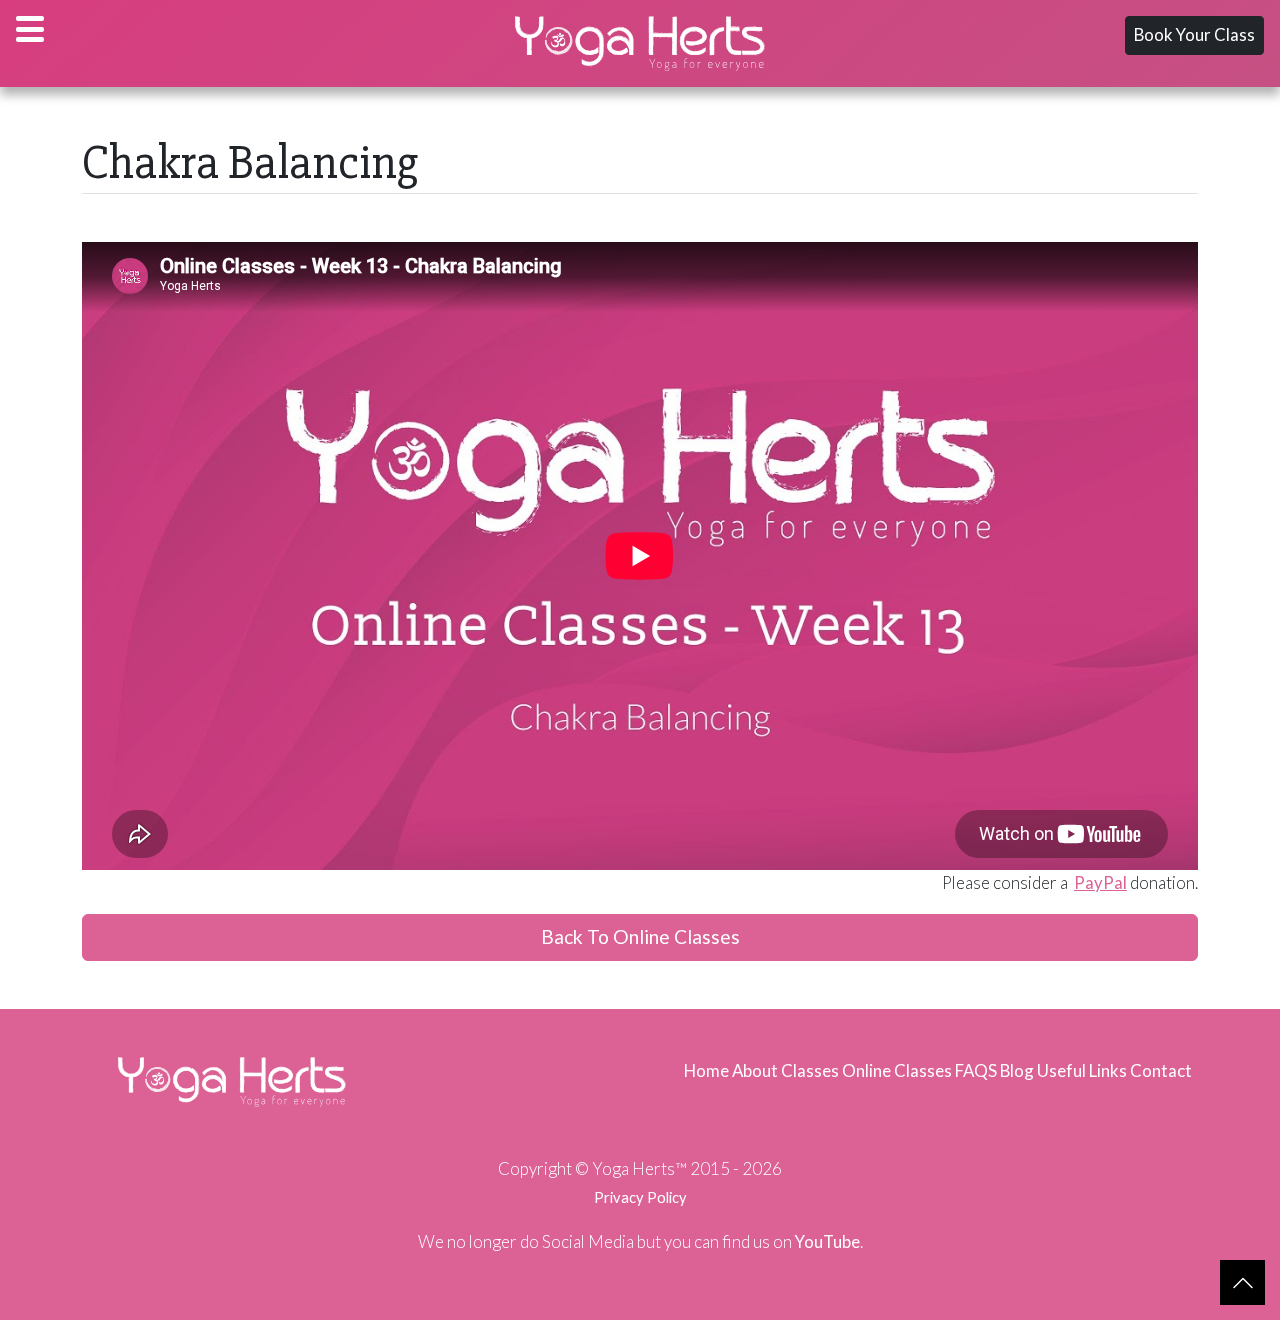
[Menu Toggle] (30, 29)
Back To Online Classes (640, 936)
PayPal (1100, 882)
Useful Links (1082, 1070)
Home (706, 1070)
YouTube (827, 1241)
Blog (1017, 1070)
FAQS (976, 1070)
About (755, 1070)
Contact (1161, 1070)
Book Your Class (1194, 34)
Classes (810, 1070)
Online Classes (897, 1070)
